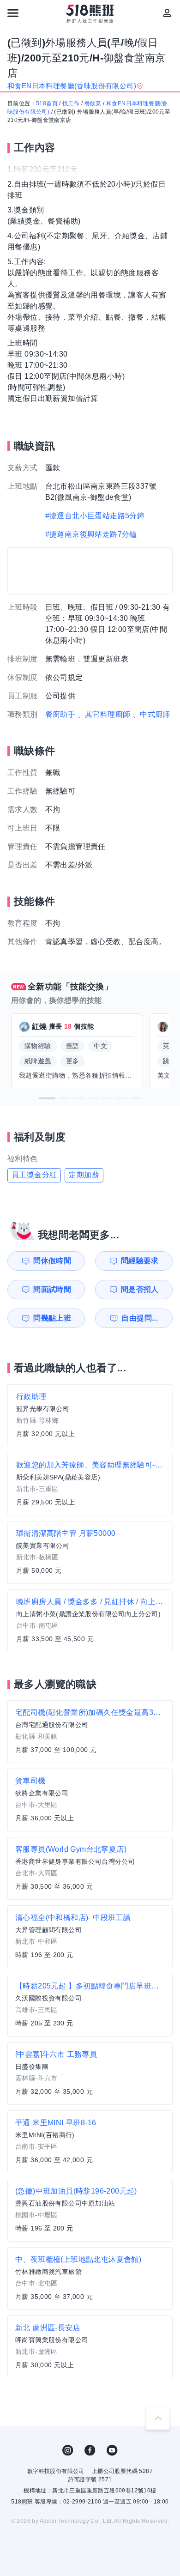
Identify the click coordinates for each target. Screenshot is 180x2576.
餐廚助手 (60, 714)
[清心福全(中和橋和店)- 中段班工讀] (90, 1937)
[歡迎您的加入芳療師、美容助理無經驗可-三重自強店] (90, 1484)
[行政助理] (90, 1416)
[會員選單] (167, 13)
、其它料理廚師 (104, 714)
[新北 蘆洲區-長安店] (90, 2347)
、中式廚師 (151, 714)
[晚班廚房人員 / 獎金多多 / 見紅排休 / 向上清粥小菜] (90, 1621)
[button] (47, 1098)
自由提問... (140, 1318)
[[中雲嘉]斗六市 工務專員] (90, 2073)
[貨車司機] (90, 1800)
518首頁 (47, 103)
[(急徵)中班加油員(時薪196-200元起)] (90, 2210)
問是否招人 (140, 1289)
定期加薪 (84, 1175)
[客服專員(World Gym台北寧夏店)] (90, 1868)
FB (90, 2450)
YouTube (112, 2450)
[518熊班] (90, 14)
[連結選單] (13, 13)
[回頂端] (158, 2418)
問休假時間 (52, 1261)
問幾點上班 (52, 1318)
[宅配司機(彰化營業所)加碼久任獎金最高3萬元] (90, 1732)
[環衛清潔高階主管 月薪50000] (90, 1552)
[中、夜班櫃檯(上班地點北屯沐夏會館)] (90, 2279)
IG (68, 2450)
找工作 (71, 103)
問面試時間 (52, 1289)
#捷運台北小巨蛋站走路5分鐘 (95, 516)
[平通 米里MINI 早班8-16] (90, 2142)
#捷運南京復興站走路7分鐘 (91, 534)
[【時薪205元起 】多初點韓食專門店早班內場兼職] (90, 2005)
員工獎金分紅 (34, 1175)
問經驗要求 (140, 1261)
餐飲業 (93, 103)
